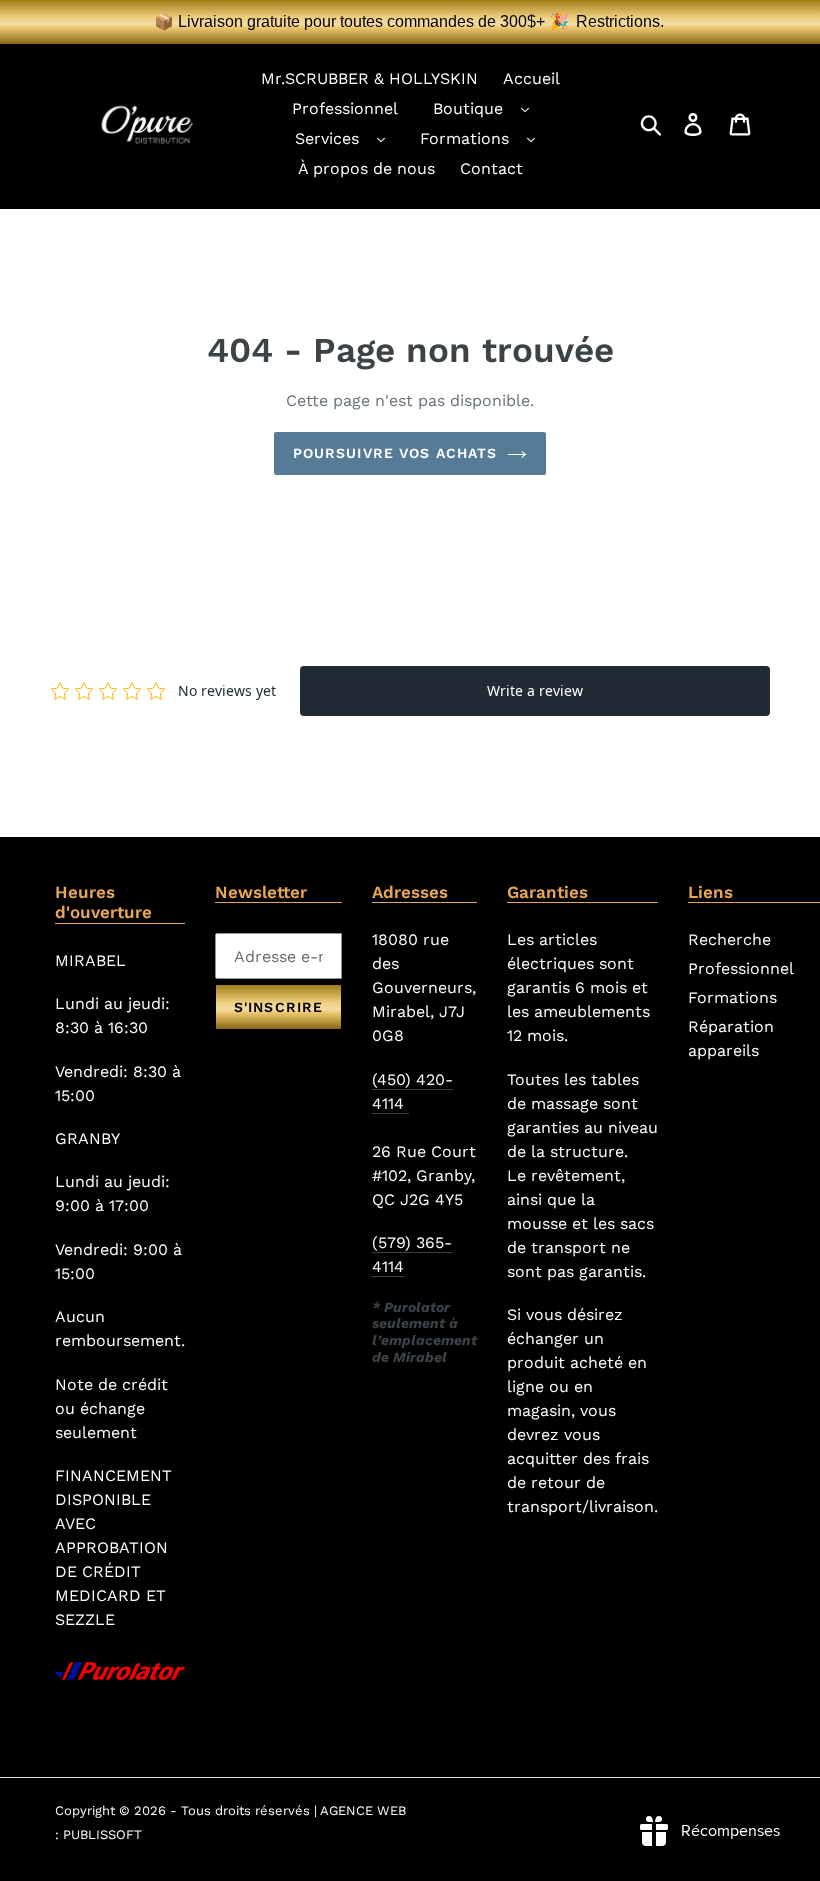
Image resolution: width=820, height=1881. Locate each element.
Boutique (468, 108)
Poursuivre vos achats (395, 453)
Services (327, 138)
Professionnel (741, 968)
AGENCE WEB (363, 1810)
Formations (464, 138)
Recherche (729, 939)
